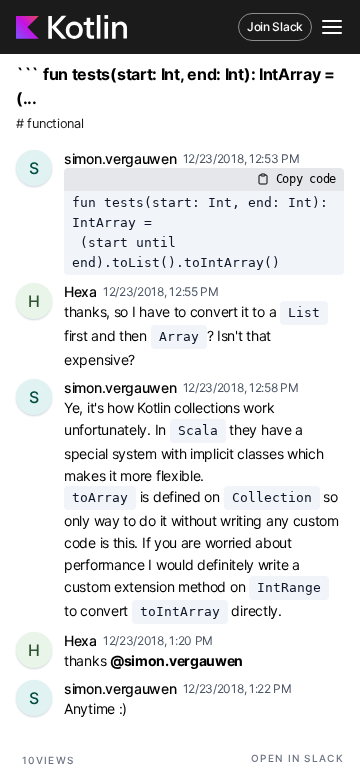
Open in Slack (297, 758)
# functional (49, 123)
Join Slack (275, 26)
